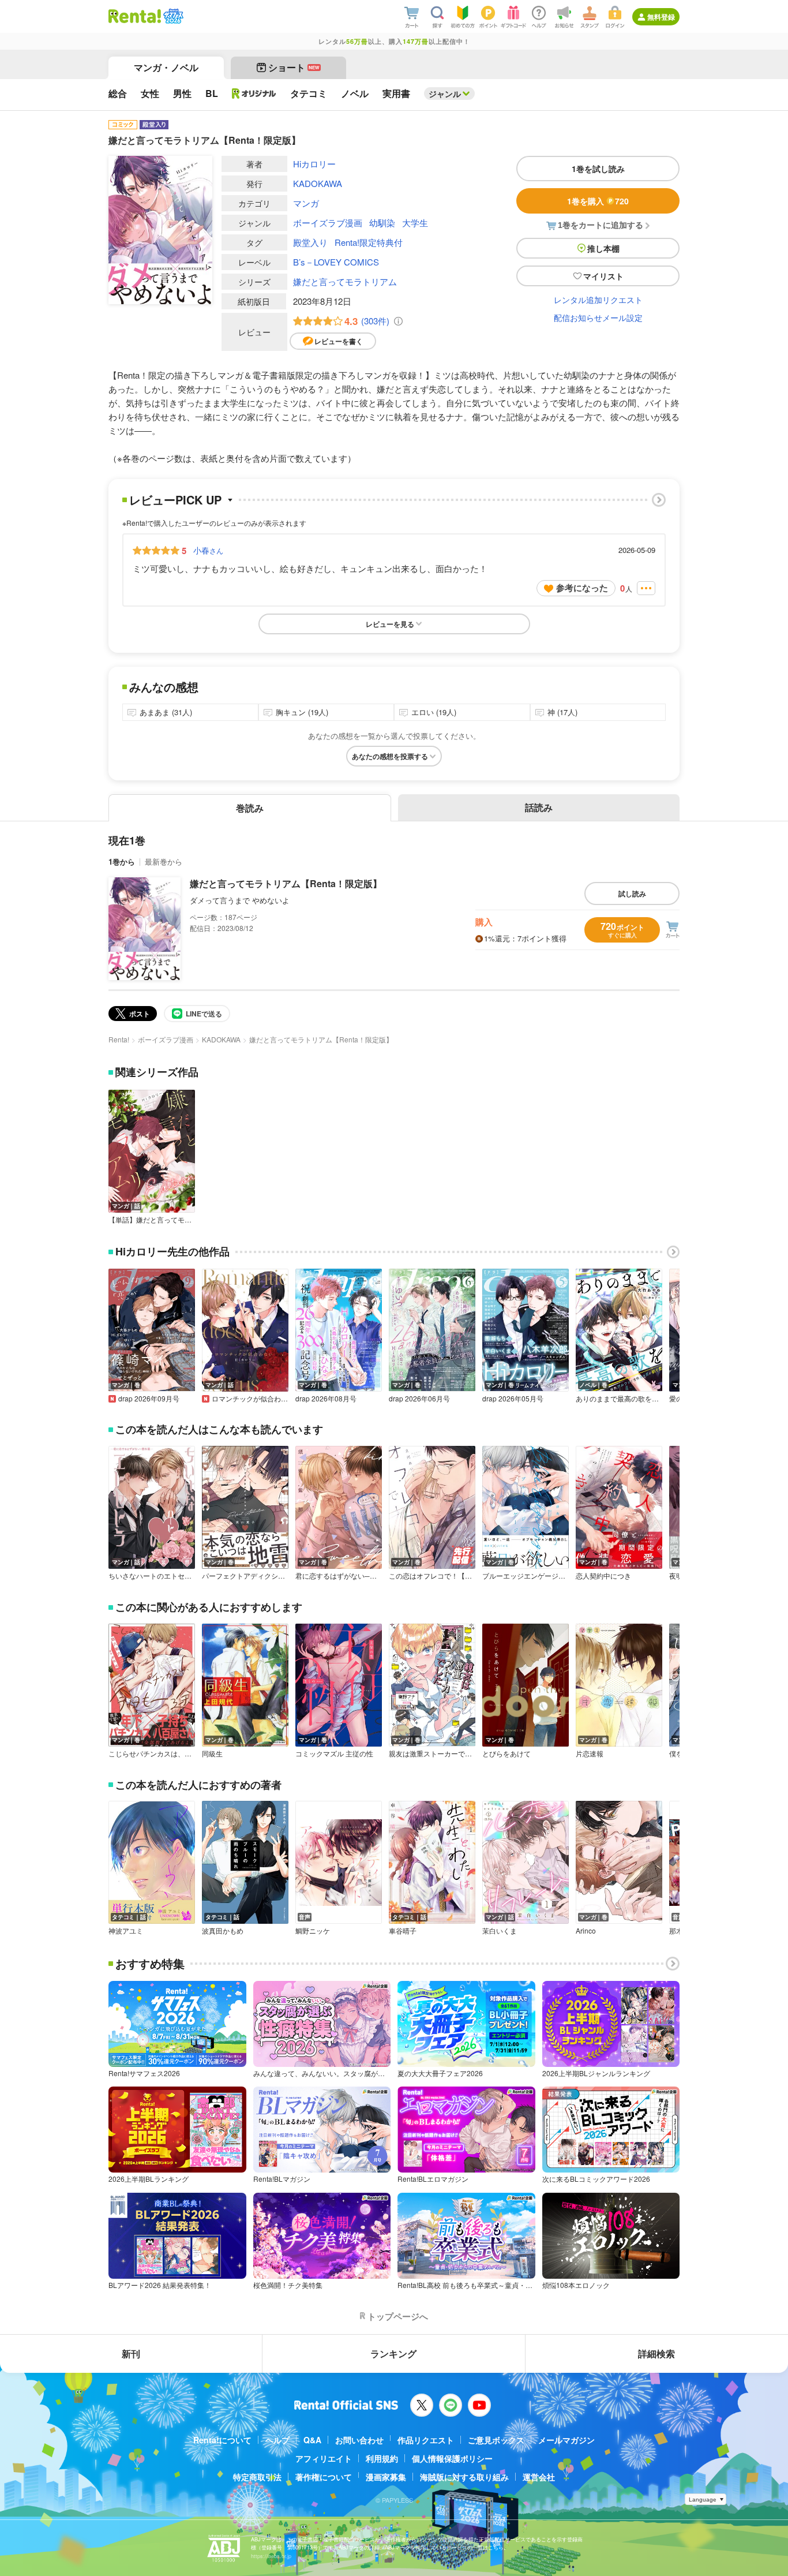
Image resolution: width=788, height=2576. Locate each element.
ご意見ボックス (496, 2440)
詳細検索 (656, 2353)
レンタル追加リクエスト (598, 300)
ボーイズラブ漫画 (328, 223)
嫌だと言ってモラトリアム (345, 281)
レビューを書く (339, 341)
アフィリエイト (324, 2458)
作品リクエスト (426, 2440)
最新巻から (164, 861)
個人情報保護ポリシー (452, 2458)
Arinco (586, 1931)
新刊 (131, 2353)
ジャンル (445, 94)
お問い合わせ (359, 2440)
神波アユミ (126, 1931)
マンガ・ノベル (166, 67)
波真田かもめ (223, 1931)
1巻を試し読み (598, 169)
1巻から (122, 861)
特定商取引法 (257, 2477)
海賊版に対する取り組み (464, 2477)
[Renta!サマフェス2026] (172, 16)
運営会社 (539, 2477)
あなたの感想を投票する (390, 756)
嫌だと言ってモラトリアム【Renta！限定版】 (286, 883)
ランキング (393, 2353)
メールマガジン (566, 2440)
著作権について (324, 2477)
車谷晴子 (403, 1931)
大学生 (415, 223)
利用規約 (382, 2458)
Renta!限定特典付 (369, 242)
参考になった (582, 588)
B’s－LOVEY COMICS (336, 262)
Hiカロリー (314, 164)
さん (208, 550)
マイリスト (603, 276)
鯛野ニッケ (313, 1931)
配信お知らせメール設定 (598, 317)
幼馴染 (382, 223)
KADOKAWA (318, 183)
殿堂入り (310, 242)
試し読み (632, 893)
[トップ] (135, 16)
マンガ (306, 203)
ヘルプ (277, 2440)
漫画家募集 (386, 2477)
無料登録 (661, 17)
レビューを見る (390, 624)
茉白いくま (500, 1931)
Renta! (119, 1039)
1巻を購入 (598, 201)
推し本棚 (603, 248)
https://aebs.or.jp (271, 2556)
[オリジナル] (254, 94)
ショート (294, 67)
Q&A (312, 2440)
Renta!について (222, 2440)
